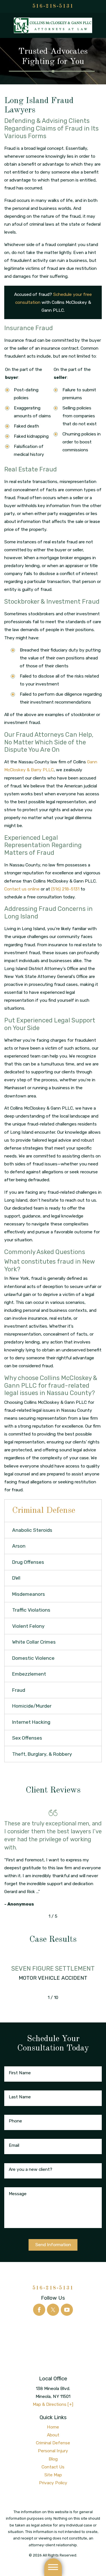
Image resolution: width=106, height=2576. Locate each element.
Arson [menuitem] (19, 1546)
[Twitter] (53, 2310)
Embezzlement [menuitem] (29, 1674)
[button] (53, 2567)
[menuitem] (53, 2427)
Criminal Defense (53, 2443)
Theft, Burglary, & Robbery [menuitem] (42, 1754)
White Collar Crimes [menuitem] (34, 1642)
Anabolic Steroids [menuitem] (32, 1530)
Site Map (53, 2475)
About (53, 2435)
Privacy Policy (53, 2483)
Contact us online (22, 889)
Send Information (53, 2245)
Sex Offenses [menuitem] (27, 1738)
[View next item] (65, 1916)
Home (53, 2427)
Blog (53, 2459)
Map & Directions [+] (53, 2404)
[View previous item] (41, 1916)
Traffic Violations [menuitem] (31, 1610)
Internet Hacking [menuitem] (31, 1722)
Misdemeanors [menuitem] (29, 1594)
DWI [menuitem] (16, 1578)
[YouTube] (67, 2310)
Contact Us (53, 2467)
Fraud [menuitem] (19, 1690)
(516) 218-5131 (65, 889)
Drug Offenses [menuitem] (28, 1562)
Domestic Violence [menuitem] (33, 1658)
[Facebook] (39, 2310)
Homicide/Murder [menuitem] (32, 1706)
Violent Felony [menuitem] (28, 1626)
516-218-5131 (53, 6)
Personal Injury (53, 2451)
